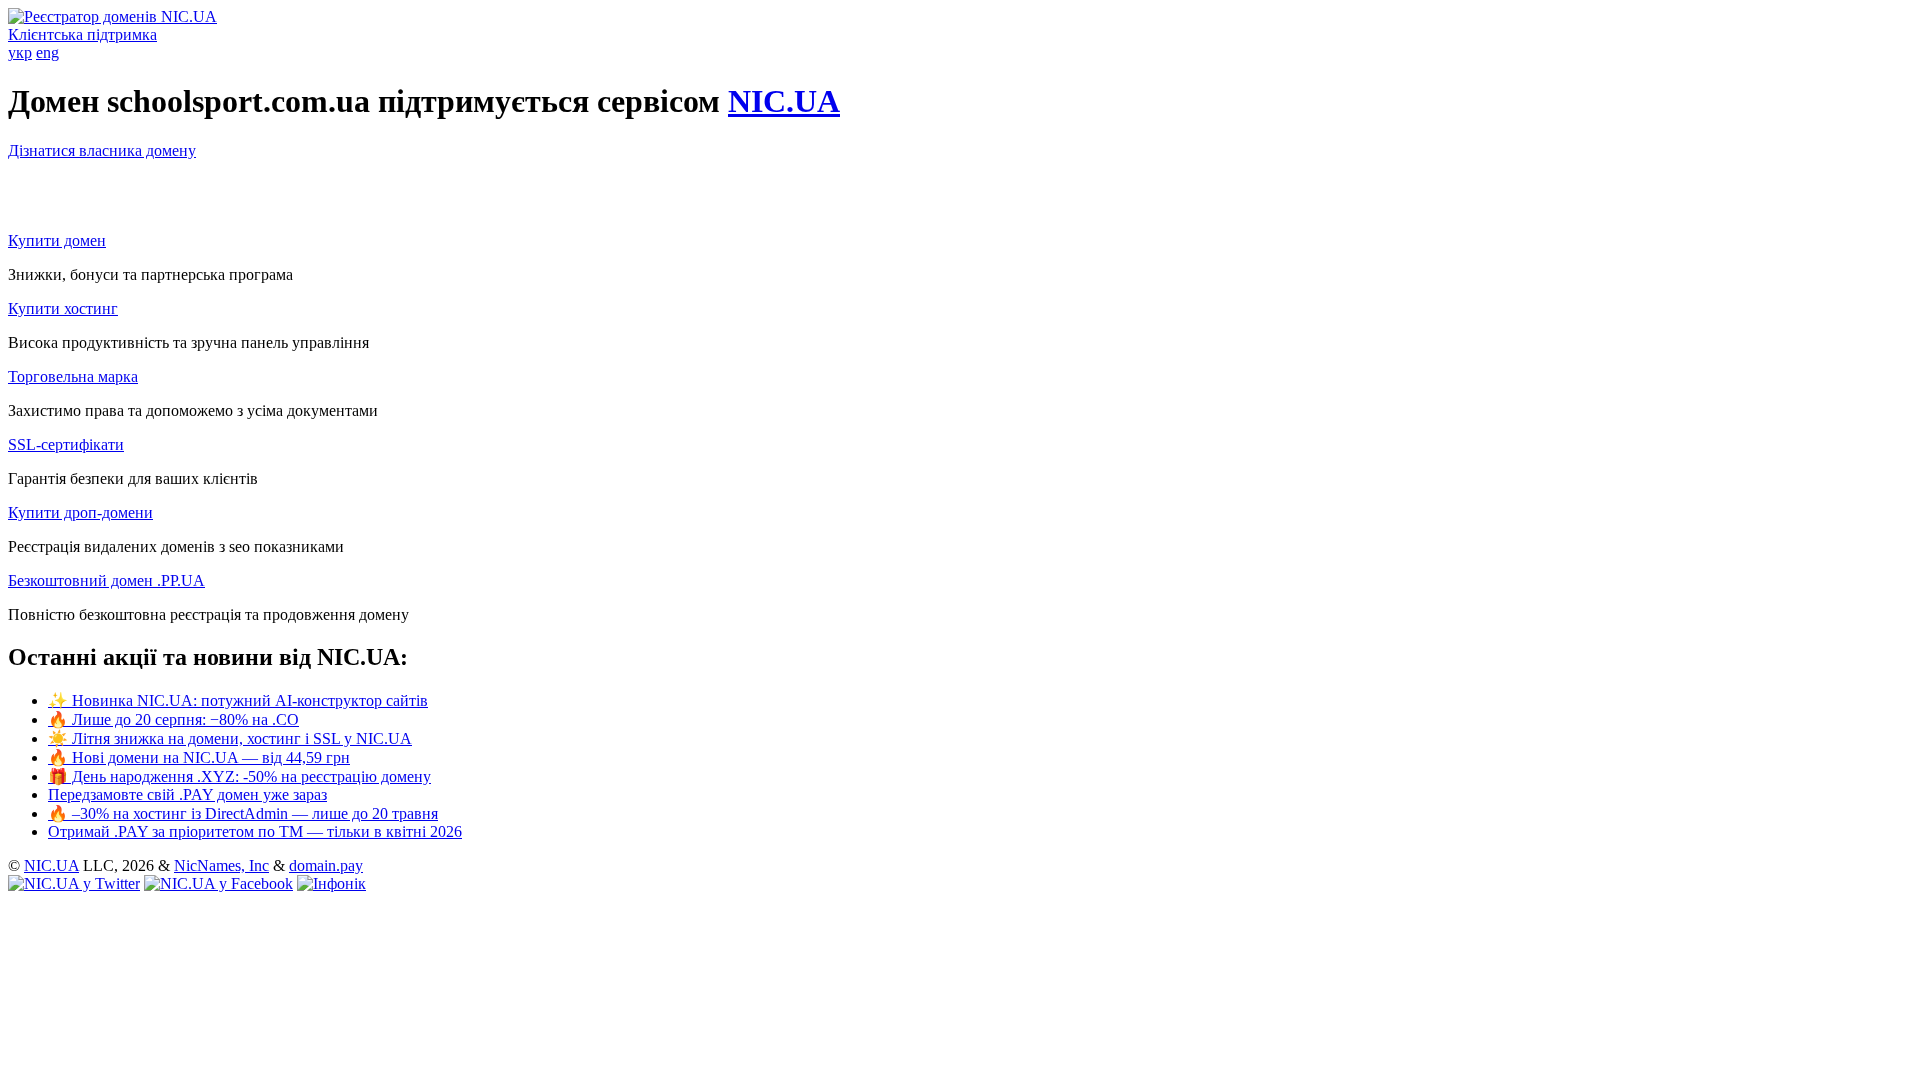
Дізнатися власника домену (102, 150)
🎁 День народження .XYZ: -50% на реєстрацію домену (239, 776)
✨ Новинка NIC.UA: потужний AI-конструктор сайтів (238, 700)
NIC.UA (784, 101)
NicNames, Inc (221, 865)
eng (47, 52)
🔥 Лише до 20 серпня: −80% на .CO (173, 719)
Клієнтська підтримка (82, 34)
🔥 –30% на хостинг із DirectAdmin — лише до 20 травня (243, 813)
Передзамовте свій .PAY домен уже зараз (187, 794)
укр (20, 52)
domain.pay (326, 865)
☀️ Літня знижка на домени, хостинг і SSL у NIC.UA (230, 738)
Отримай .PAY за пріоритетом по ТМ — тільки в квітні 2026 (255, 831)
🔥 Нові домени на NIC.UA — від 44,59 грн (199, 757)
